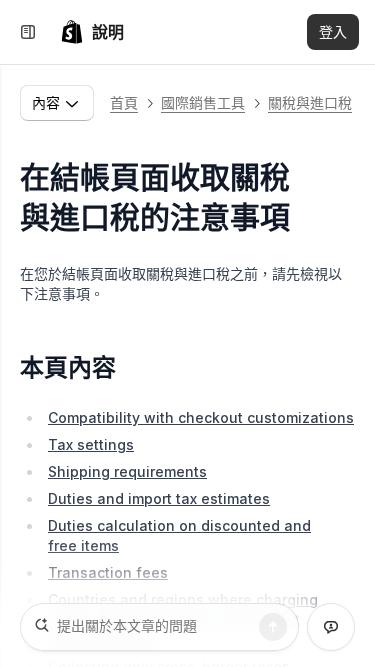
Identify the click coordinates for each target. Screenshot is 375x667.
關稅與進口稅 (310, 102)
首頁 (124, 102)
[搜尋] (273, 627)
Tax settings (91, 444)
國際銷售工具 (203, 102)
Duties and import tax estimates (159, 498)
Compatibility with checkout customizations (201, 417)
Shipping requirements (127, 471)
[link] (92, 32)
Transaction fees (108, 572)
